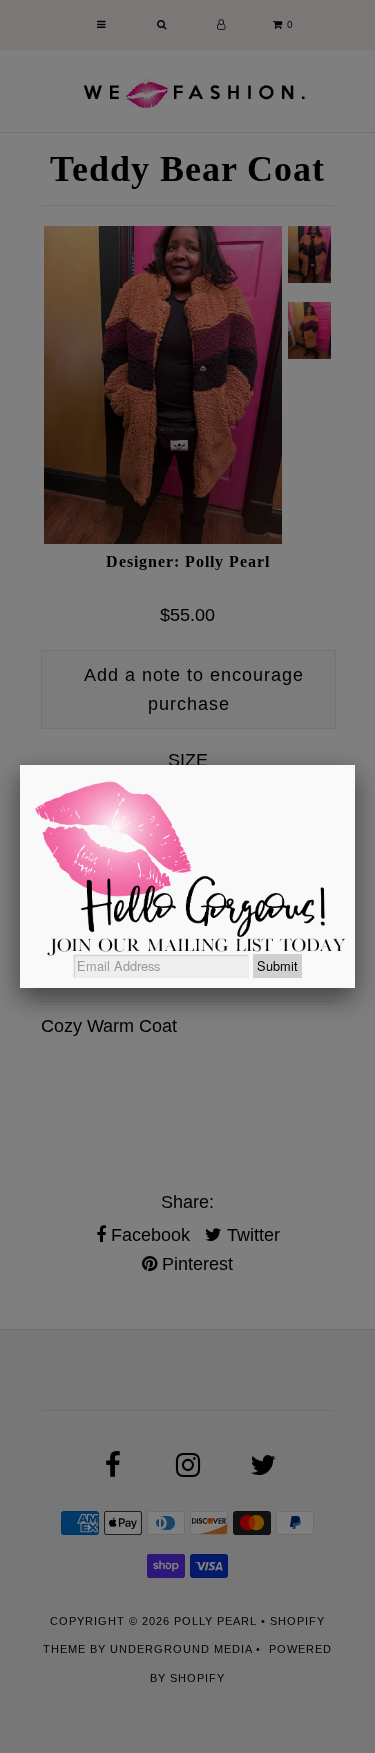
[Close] (355, 765)
